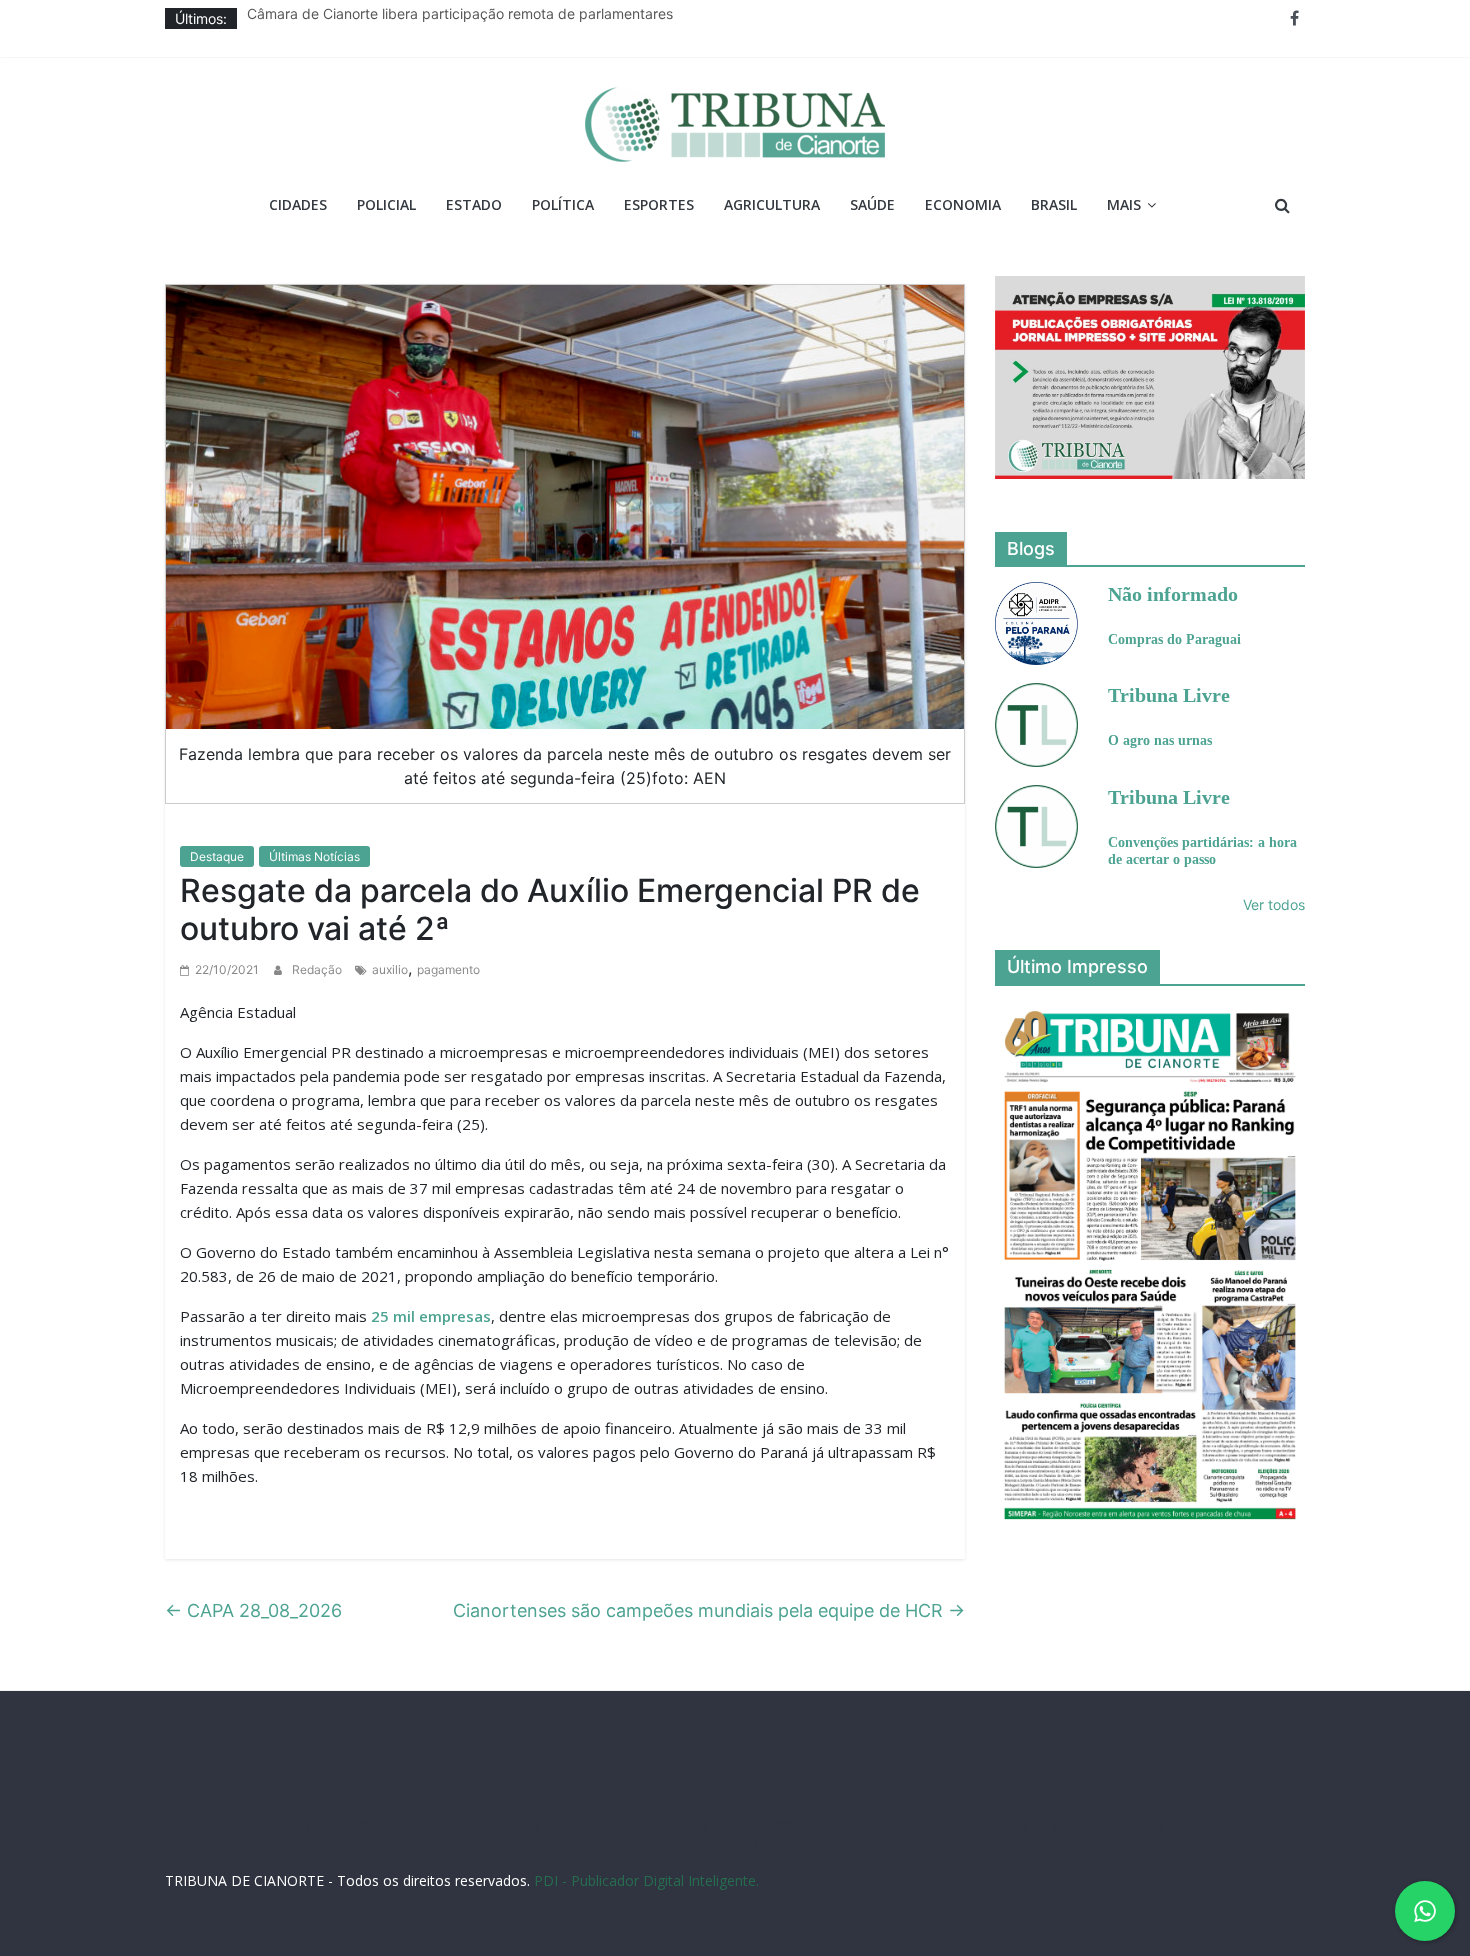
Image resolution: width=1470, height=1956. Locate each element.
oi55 (1077, 1825)
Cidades (298, 204)
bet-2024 (889, 1825)
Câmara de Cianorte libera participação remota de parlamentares (460, 18)
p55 (1109, 1825)
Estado (474, 204)
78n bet (1226, 1825)
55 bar (1146, 1825)
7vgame (649, 1825)
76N (529, 1825)
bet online (951, 1825)
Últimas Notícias (314, 856)
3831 (367, 1825)
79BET (449, 1825)
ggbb (703, 1845)
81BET (492, 1825)
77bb (1271, 1825)
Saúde (872, 204)
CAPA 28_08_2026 (253, 1610)
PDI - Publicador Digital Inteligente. (646, 1880)
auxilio (390, 969)
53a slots (751, 1845)
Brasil (1054, 204)
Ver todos (1274, 904)
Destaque (217, 856)
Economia (963, 204)
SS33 (274, 1825)
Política (563, 204)
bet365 (1008, 1825)
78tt (560, 1825)
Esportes (659, 204)
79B (334, 1825)
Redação (318, 969)
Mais (1124, 204)
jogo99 (599, 1825)
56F (305, 1825)
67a (1046, 1825)
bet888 (774, 1825)
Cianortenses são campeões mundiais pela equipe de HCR (709, 1610)
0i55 (1185, 1825)
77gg (694, 1825)
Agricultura (772, 204)
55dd (731, 1825)
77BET (406, 1825)
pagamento (448, 969)
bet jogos (829, 1825)
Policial (386, 204)
